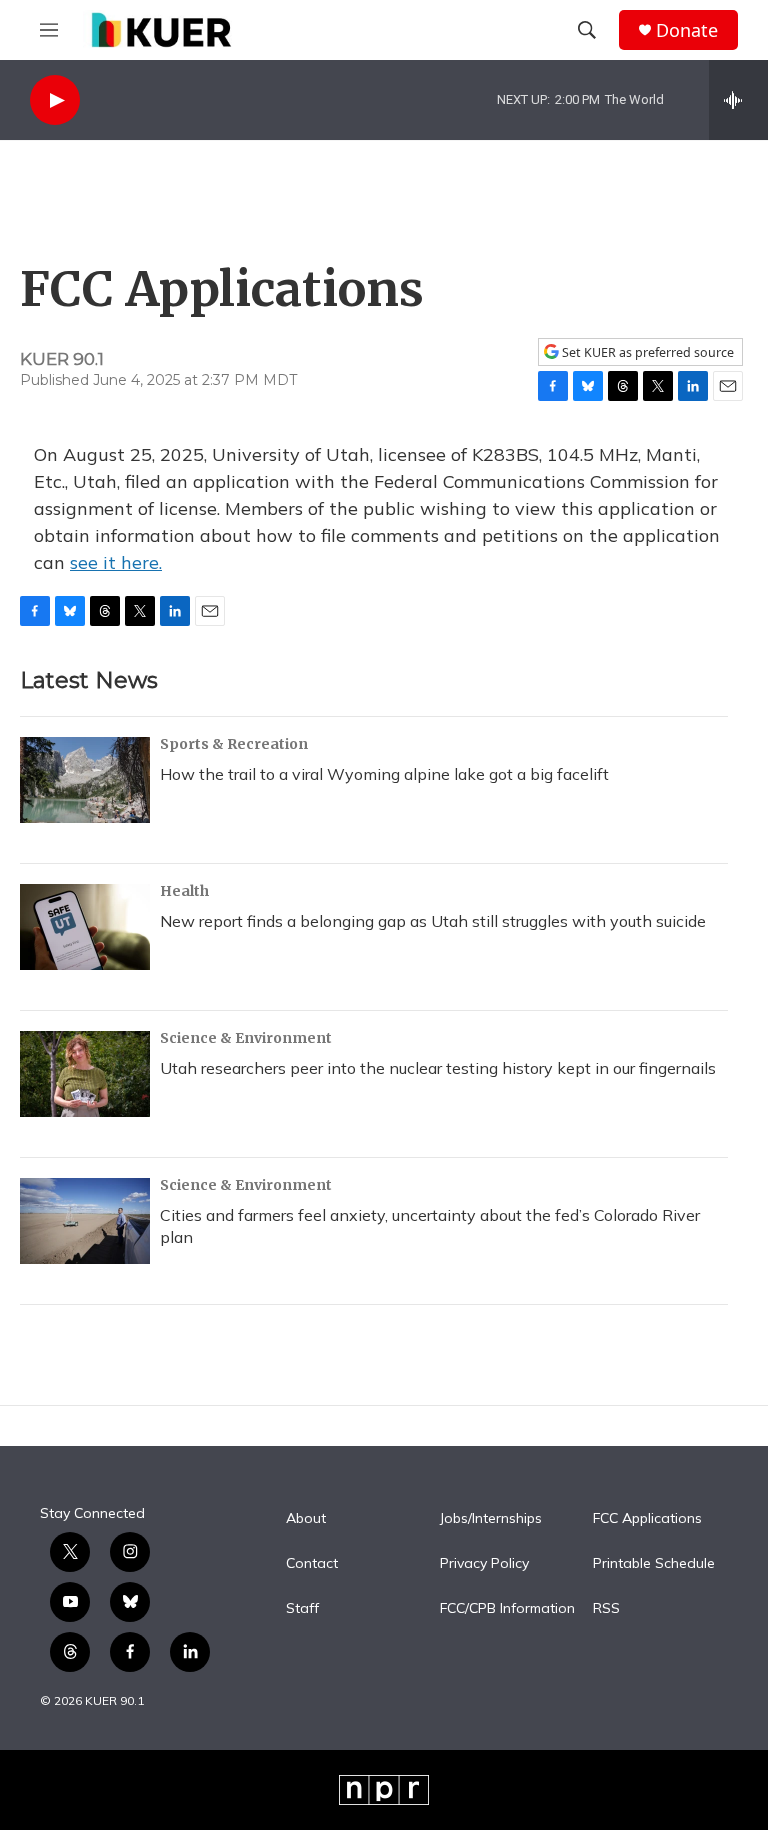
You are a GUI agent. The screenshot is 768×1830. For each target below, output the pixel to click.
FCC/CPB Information (507, 1609)
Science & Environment (246, 1038)
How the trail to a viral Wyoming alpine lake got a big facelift (384, 774)
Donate (687, 30)
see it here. (116, 562)
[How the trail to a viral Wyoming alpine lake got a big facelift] (85, 780)
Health (184, 891)
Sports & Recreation (234, 744)
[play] (55, 100)
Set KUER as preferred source (646, 352)
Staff (302, 1609)
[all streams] (738, 100)
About (306, 1519)
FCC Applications (647, 1519)
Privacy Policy (484, 1564)
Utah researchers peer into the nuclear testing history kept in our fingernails (438, 1068)
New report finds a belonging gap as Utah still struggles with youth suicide (433, 921)
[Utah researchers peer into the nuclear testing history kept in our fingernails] (85, 1074)
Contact (312, 1564)
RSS (606, 1609)
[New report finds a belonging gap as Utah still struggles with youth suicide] (85, 927)
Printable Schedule (654, 1564)
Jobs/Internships (491, 1519)
